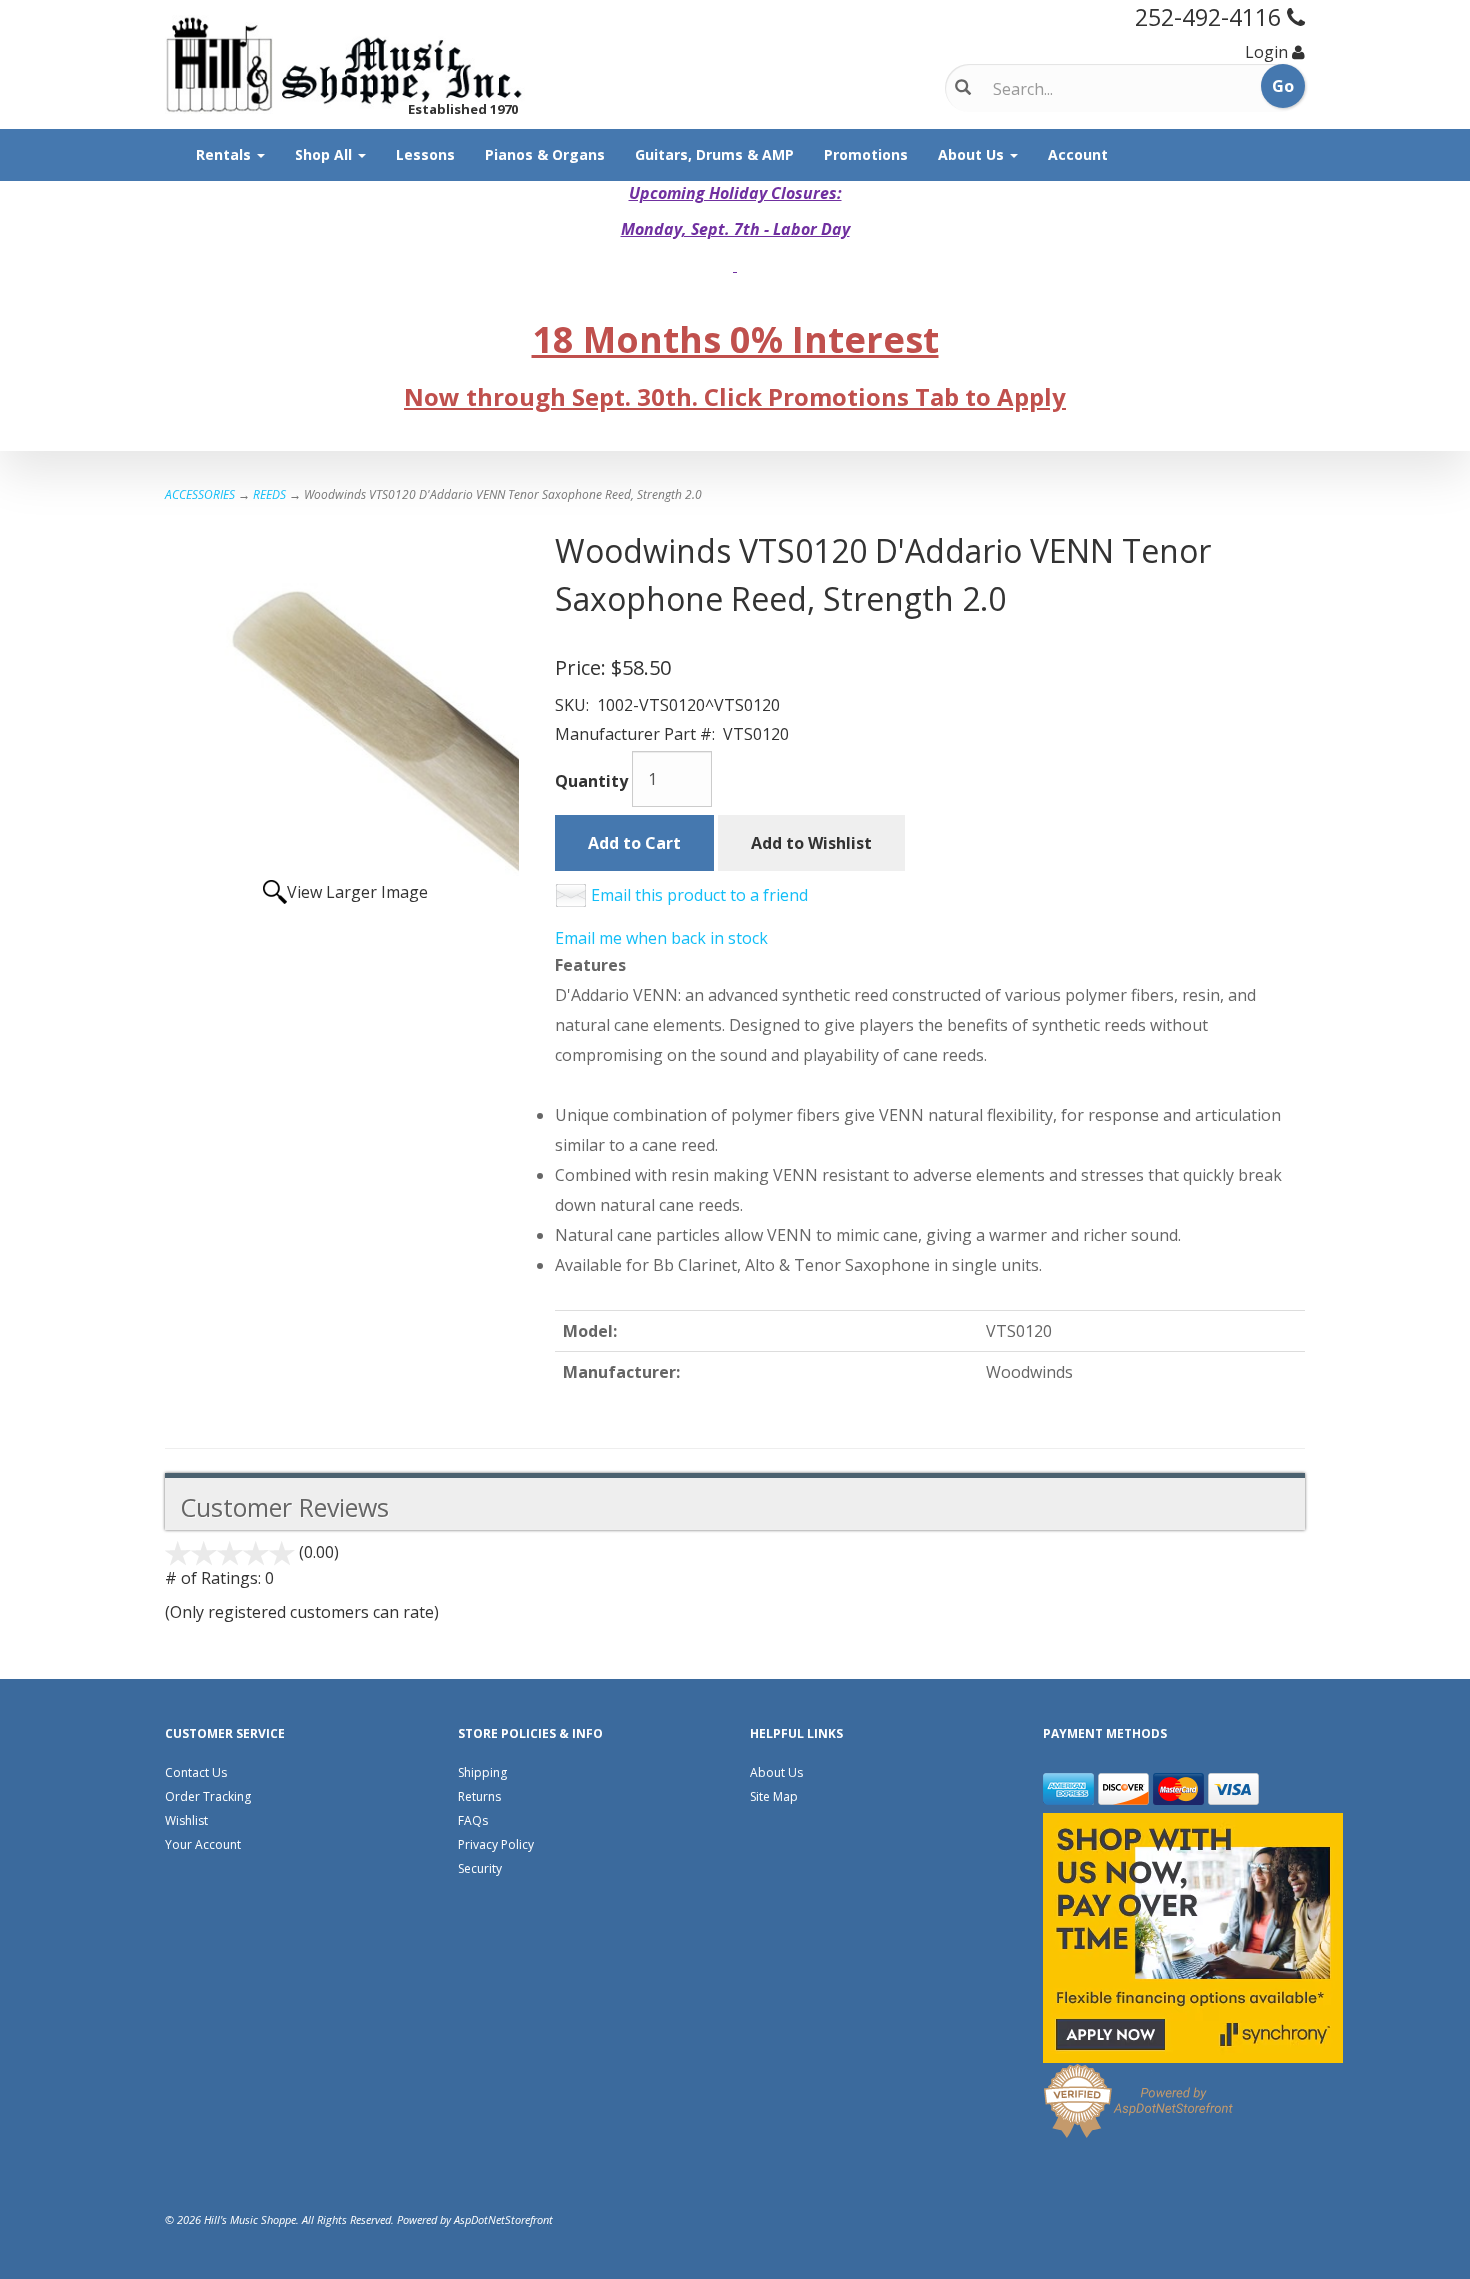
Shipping (482, 1772)
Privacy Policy (496, 1844)
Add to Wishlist (811, 843)
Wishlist (186, 1820)
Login (1266, 52)
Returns (479, 1796)
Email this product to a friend (699, 895)
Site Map (774, 1796)
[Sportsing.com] (345, 64)
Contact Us (196, 1772)
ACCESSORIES (200, 494)
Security (480, 1868)
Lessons (425, 154)
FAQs (473, 1820)
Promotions (866, 154)
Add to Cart (634, 843)
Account (1078, 154)
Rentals (225, 154)
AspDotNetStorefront (503, 2219)
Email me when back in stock (661, 938)
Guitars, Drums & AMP (714, 154)
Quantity (591, 781)
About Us (973, 154)
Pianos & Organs (545, 154)
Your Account (203, 1844)
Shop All (325, 154)
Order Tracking (208, 1796)
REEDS (269, 494)
